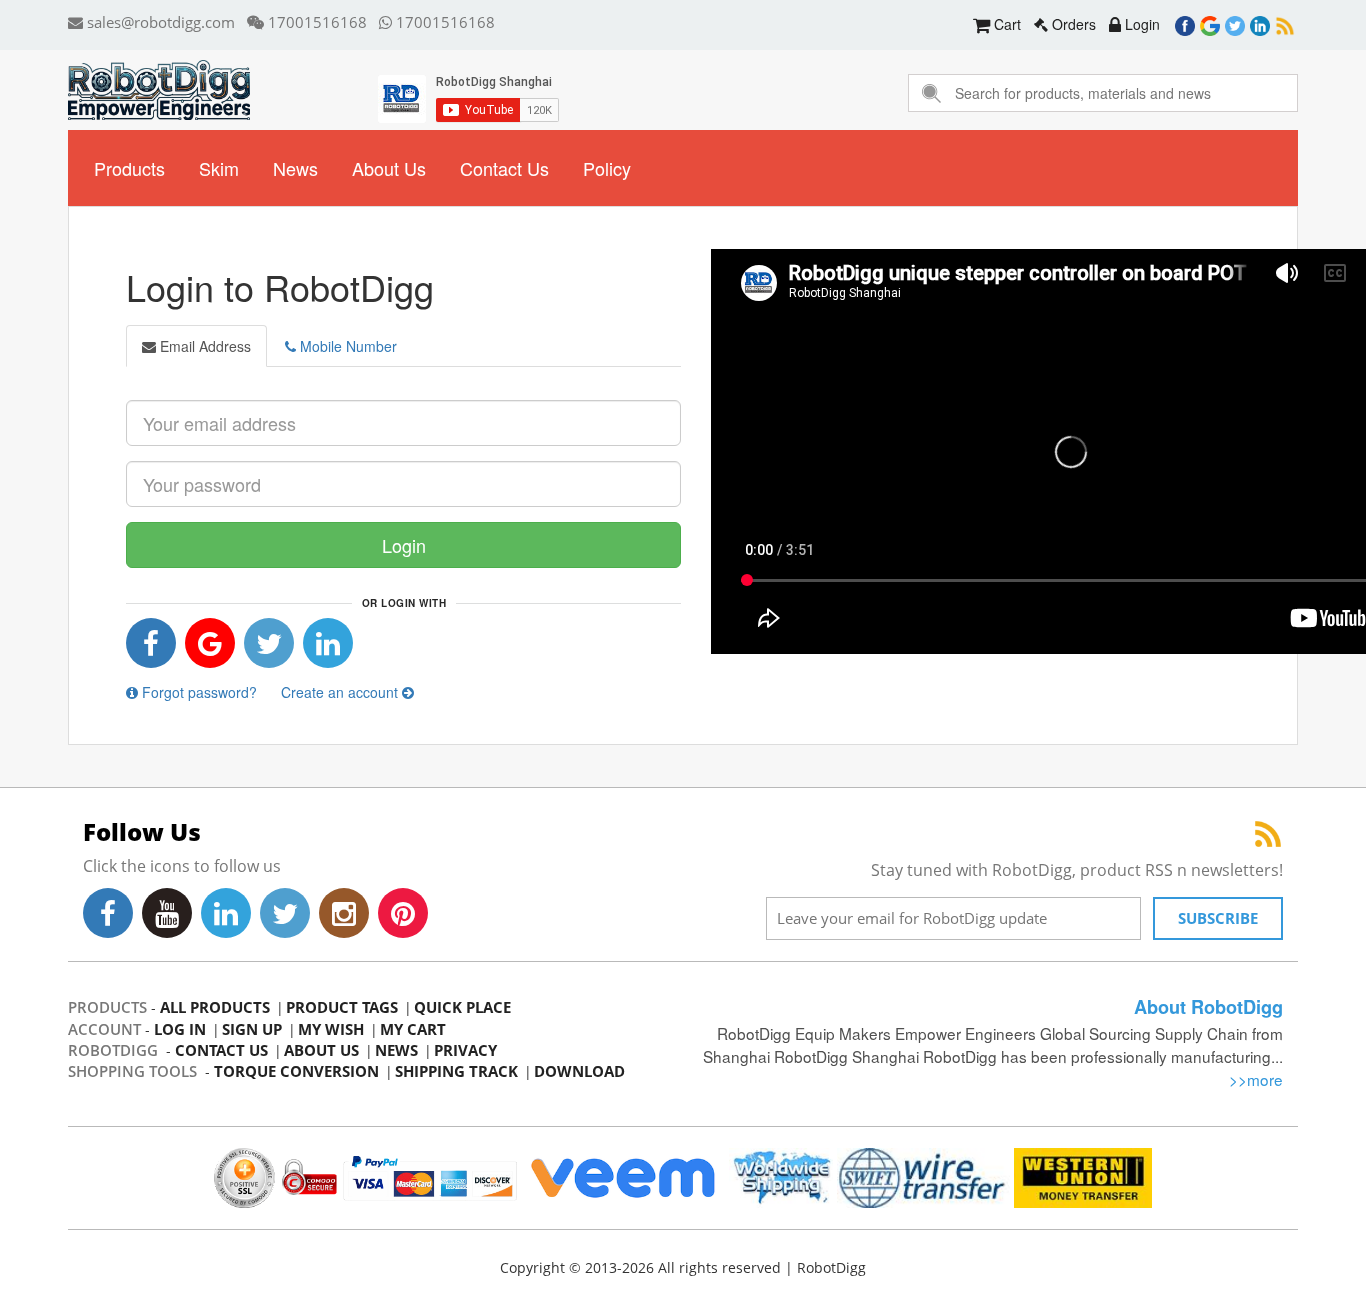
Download (579, 1071)
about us (389, 168)
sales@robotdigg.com (159, 22)
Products (129, 168)
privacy (465, 1050)
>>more (1256, 1079)
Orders (1072, 24)
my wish (331, 1029)
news (295, 168)
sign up (252, 1029)
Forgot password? (197, 692)
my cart (413, 1029)
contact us (504, 168)
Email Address (203, 346)
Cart (1005, 24)
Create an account (341, 692)
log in (180, 1029)
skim (219, 168)
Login (1140, 24)
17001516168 (315, 22)
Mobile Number (346, 346)
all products (215, 1007)
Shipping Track (456, 1071)
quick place (462, 1007)
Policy (607, 168)
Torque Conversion (296, 1071)
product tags (342, 1007)
